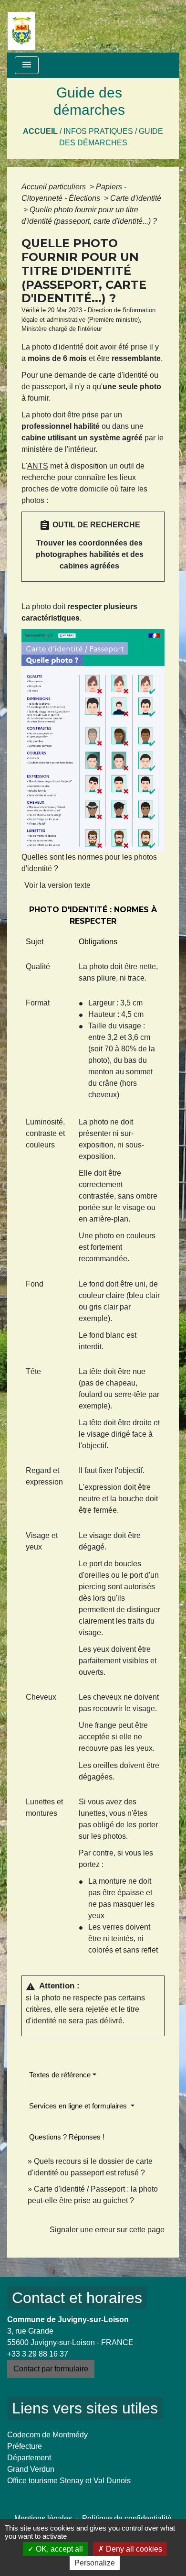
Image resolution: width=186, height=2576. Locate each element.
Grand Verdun (31, 2469)
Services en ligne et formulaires (79, 2106)
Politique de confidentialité (127, 2518)
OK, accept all (58, 2549)
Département (29, 2458)
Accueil (40, 131)
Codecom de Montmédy (47, 2435)
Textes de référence (60, 2075)
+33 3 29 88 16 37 (38, 2354)
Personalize (95, 2563)
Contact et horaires (77, 2298)
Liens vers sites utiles (85, 2408)
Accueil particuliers (55, 187)
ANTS (38, 466)
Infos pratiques (98, 131)
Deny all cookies (133, 2549)
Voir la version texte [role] (57, 885)
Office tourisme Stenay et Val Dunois (69, 2481)
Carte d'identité (136, 198)
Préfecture (25, 2446)
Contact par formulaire (51, 2369)
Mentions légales (43, 2518)
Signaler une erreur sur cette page (107, 2230)
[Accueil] (21, 26)
